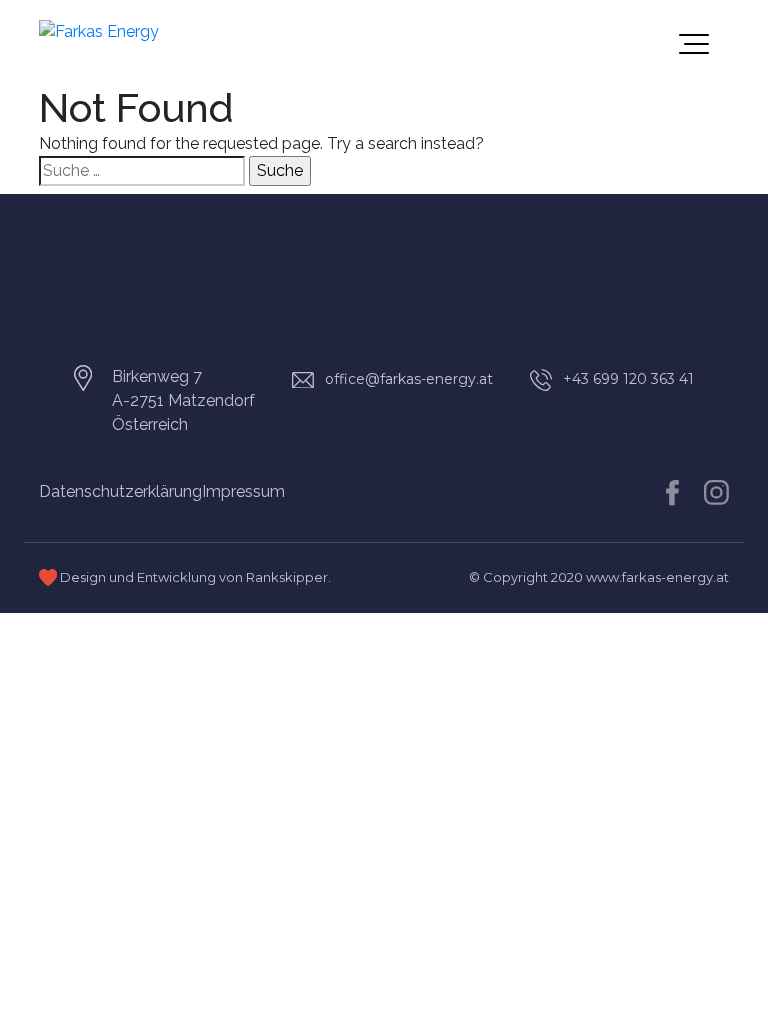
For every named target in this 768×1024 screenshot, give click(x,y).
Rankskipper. (288, 577)
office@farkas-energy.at (409, 379)
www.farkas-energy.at (657, 577)
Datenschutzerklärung (120, 491)
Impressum (243, 491)
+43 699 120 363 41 (628, 379)
